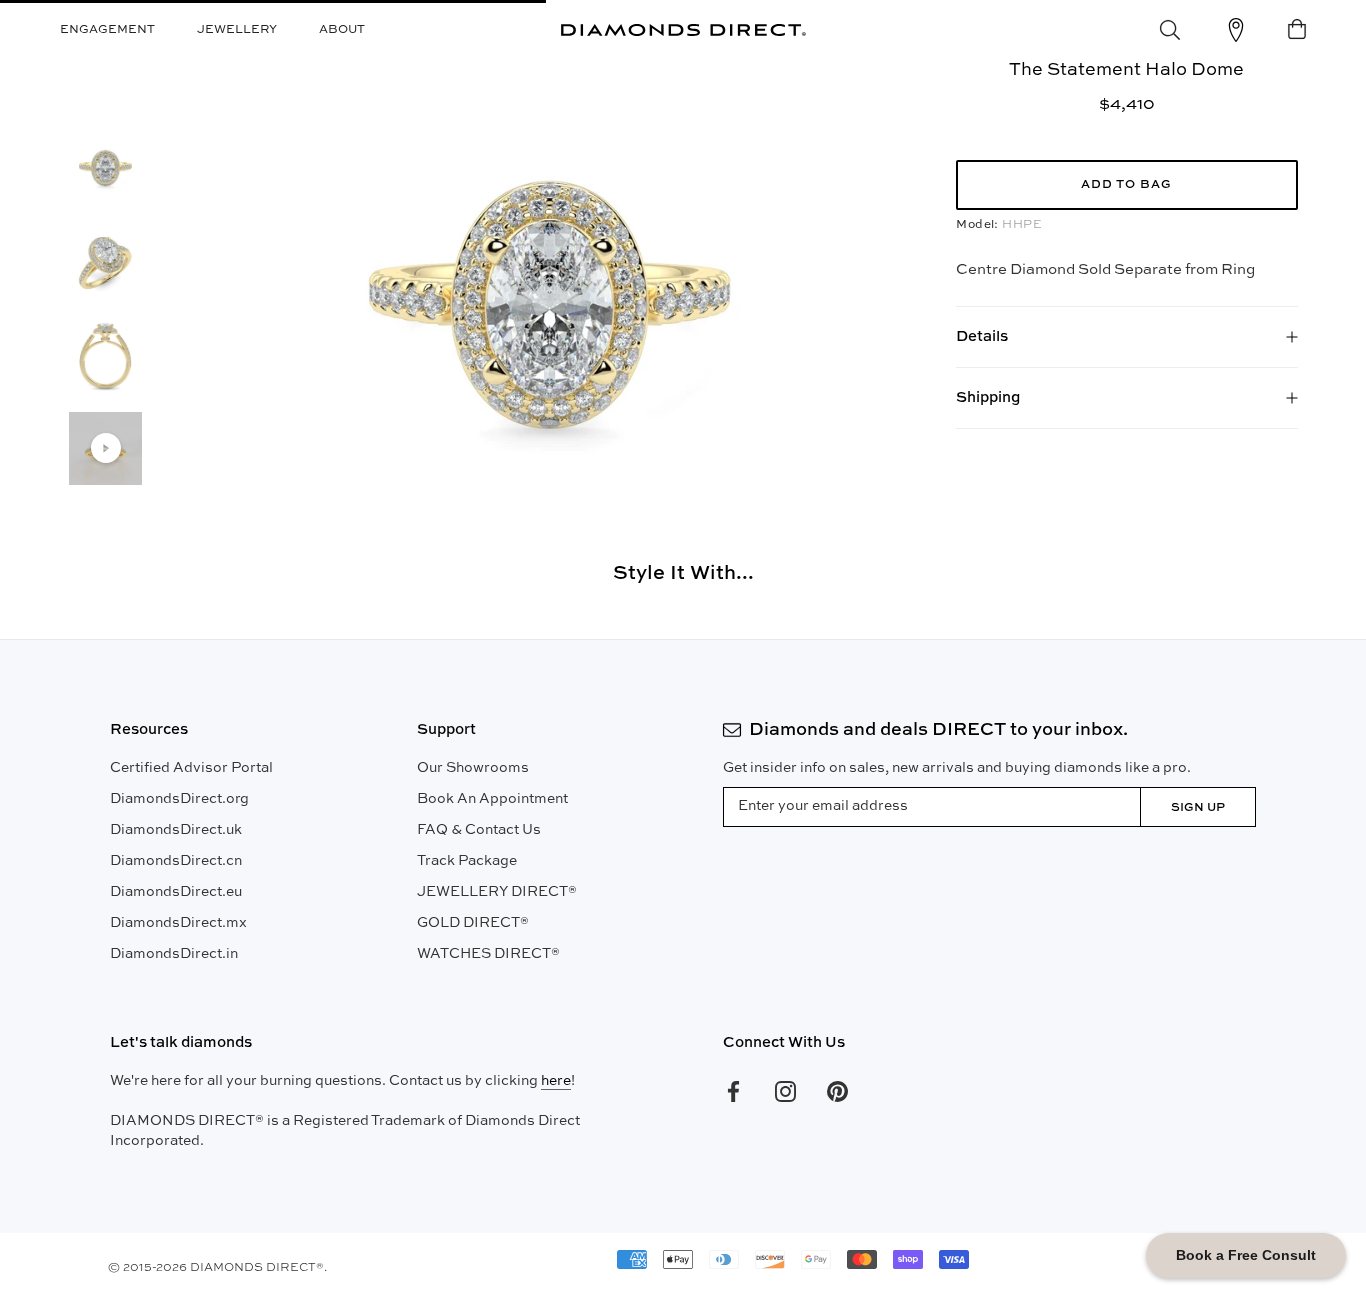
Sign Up (1198, 808)
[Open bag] (1297, 30)
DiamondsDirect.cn (176, 861)
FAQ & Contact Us (479, 830)
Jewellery (237, 30)
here (556, 1081)
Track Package (467, 861)
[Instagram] (785, 1091)
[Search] (1170, 30)
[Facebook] (733, 1091)
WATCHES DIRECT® (488, 954)
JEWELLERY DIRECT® (497, 892)
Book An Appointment (492, 799)
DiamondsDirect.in (174, 954)
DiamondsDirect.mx (178, 923)
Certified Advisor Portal (191, 768)
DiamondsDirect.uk (176, 830)
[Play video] (106, 448)
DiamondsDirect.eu (176, 892)
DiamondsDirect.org (179, 799)
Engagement (107, 30)
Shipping (988, 397)
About (342, 30)
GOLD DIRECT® (473, 923)
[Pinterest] (837, 1091)
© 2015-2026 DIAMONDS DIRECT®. (217, 1268)
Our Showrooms (473, 768)
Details (982, 336)
